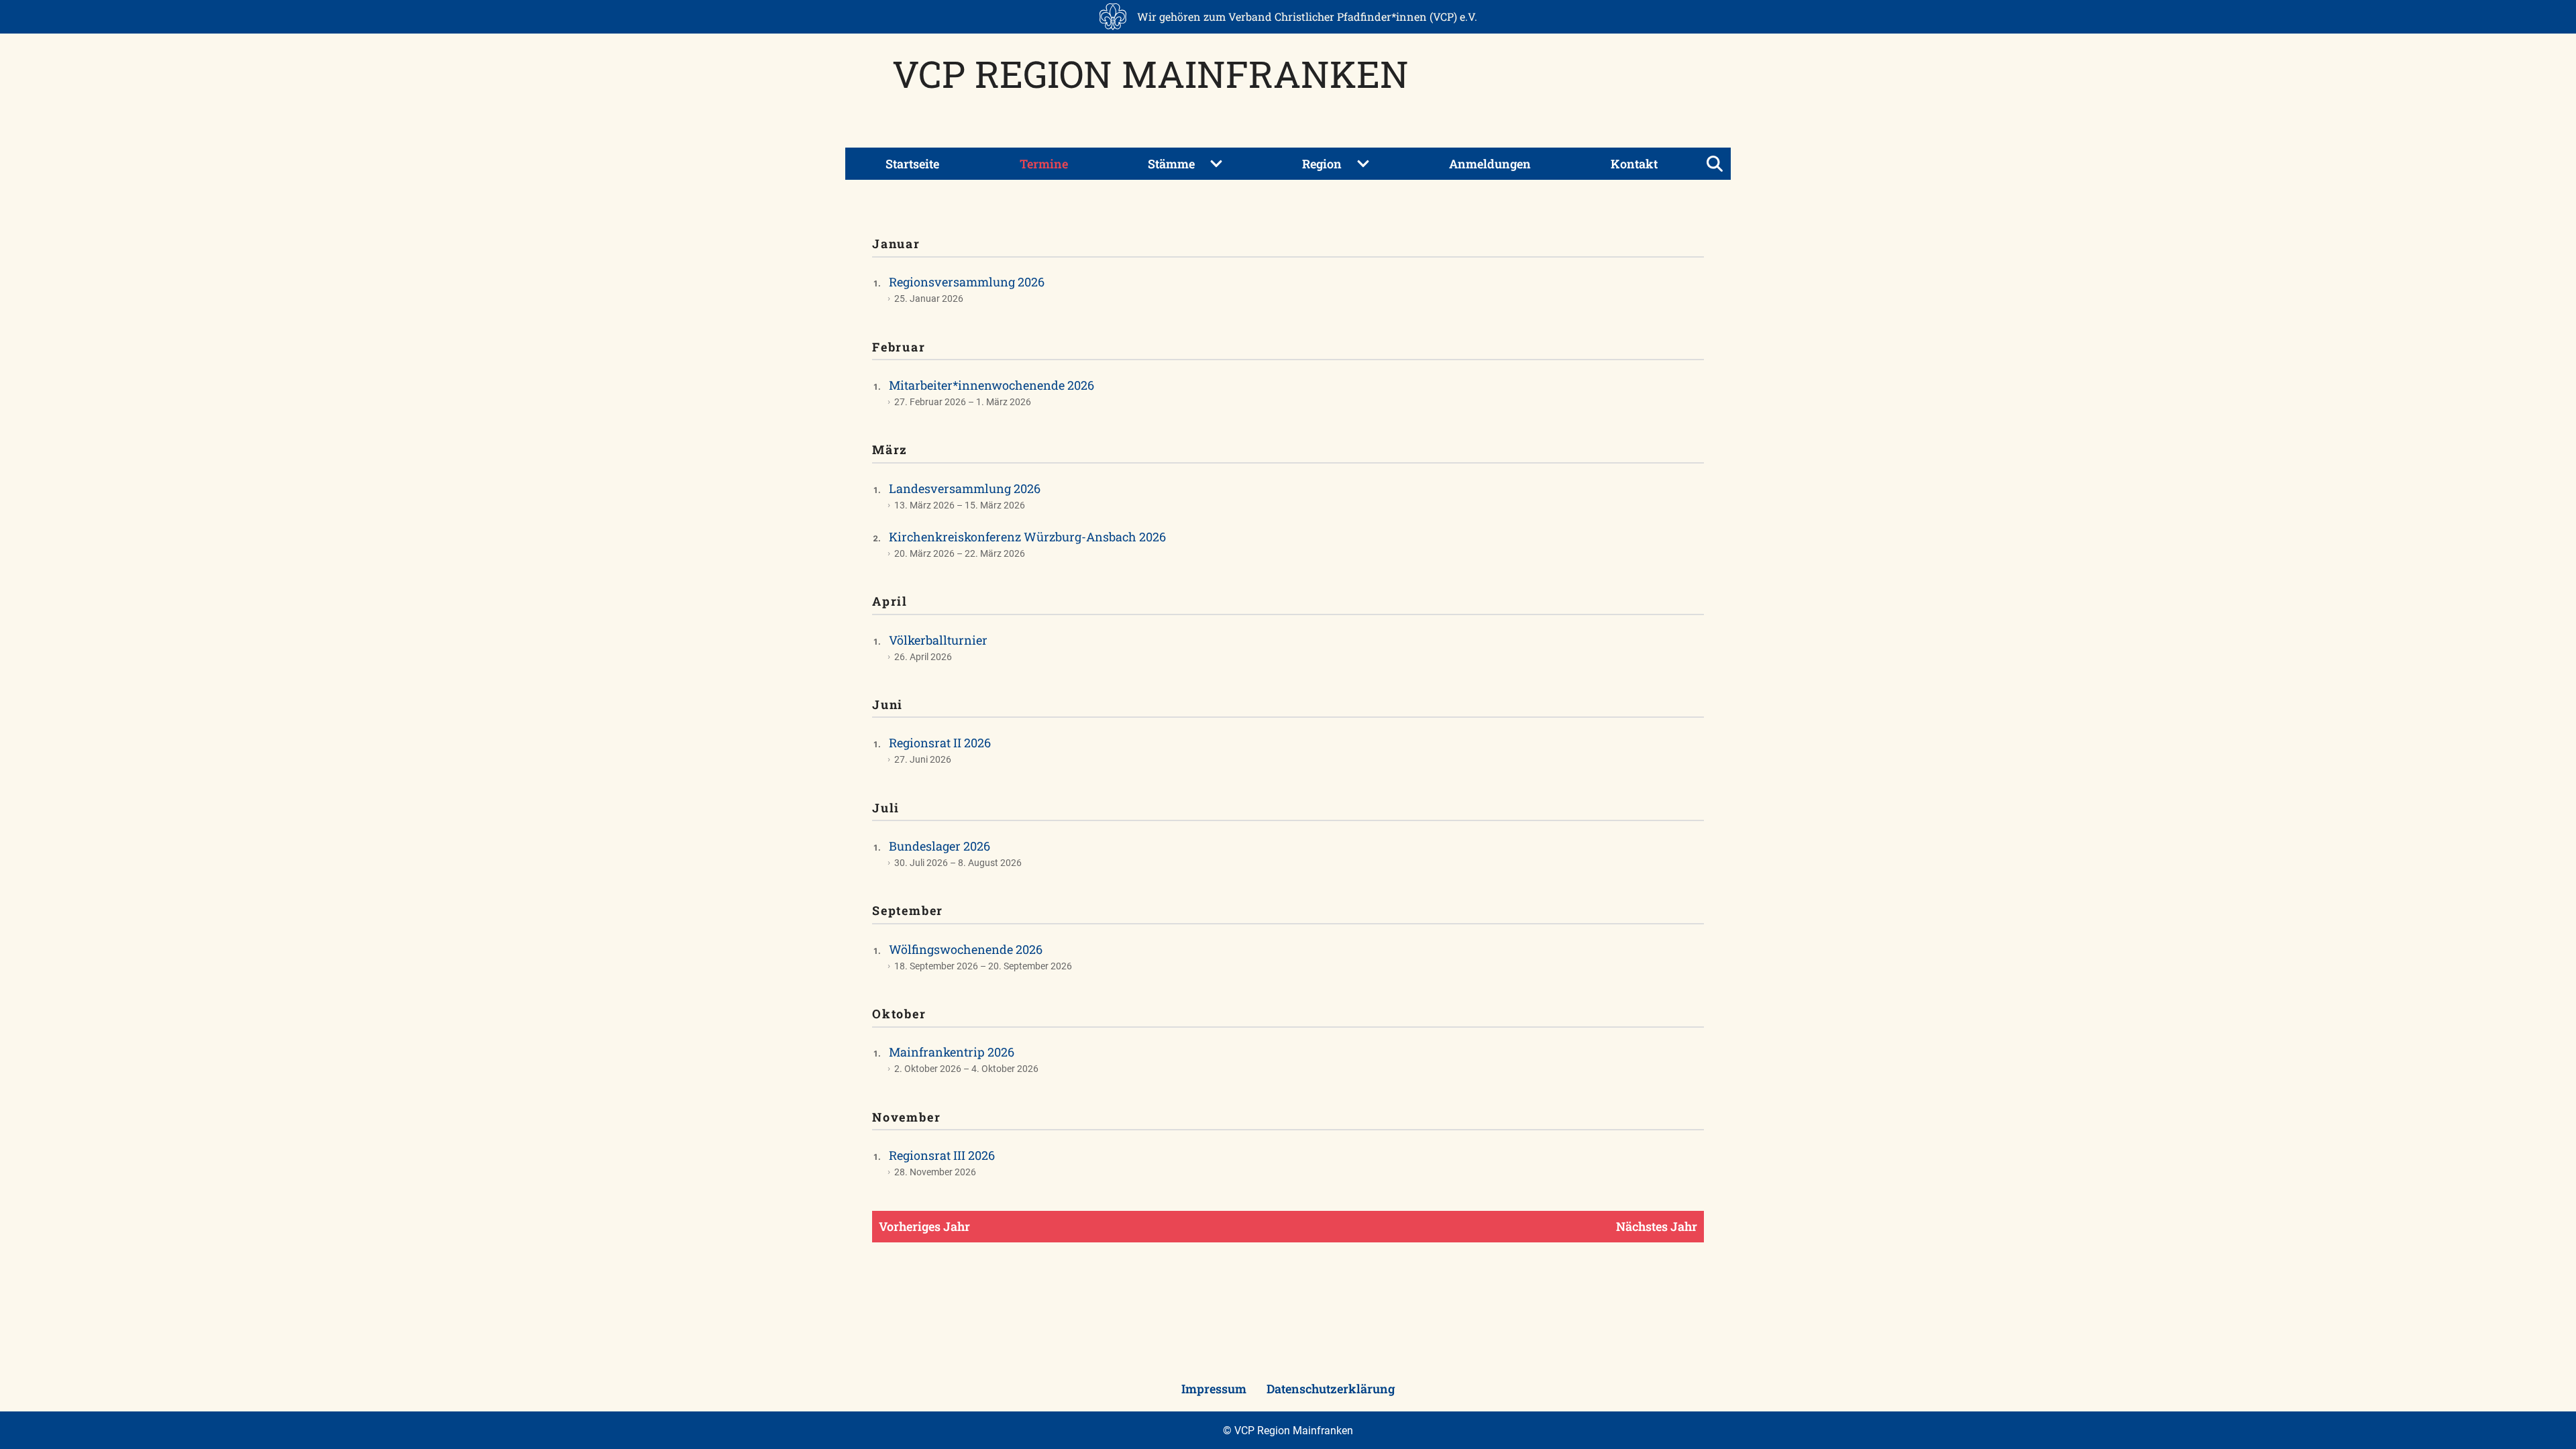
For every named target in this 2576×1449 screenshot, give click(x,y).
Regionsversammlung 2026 (967, 282)
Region (1322, 164)
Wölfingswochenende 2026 (966, 949)
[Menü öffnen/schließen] (1715, 164)
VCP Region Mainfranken (1150, 73)
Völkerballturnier (938, 640)
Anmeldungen (1490, 164)
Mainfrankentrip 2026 (952, 1052)
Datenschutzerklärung (1331, 1389)
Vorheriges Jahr (924, 1226)
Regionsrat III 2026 (942, 1155)
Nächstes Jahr (1657, 1226)
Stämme (1171, 164)
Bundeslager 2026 (940, 846)
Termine (1044, 164)
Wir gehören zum (1307, 16)
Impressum (1214, 1389)
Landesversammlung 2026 (965, 488)
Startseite (912, 164)
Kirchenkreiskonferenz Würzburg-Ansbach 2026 (1027, 537)
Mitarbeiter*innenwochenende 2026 (991, 385)
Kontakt (1634, 164)
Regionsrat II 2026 (940, 743)
